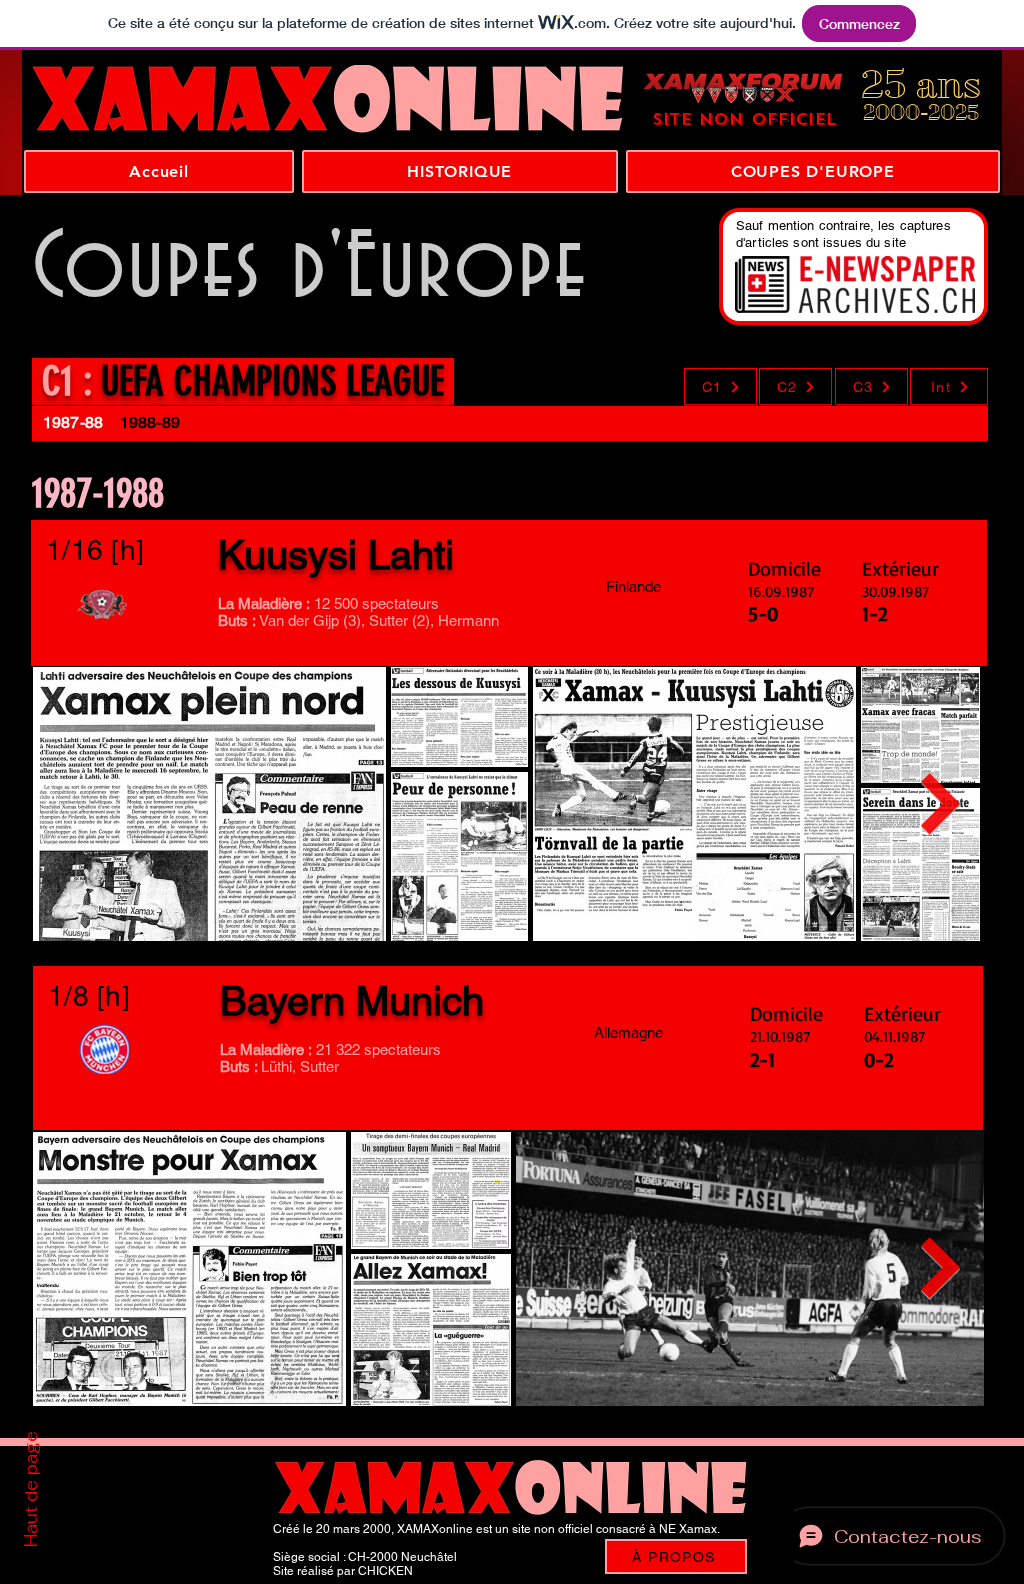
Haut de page (31, 1489)
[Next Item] (941, 804)
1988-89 (152, 422)
